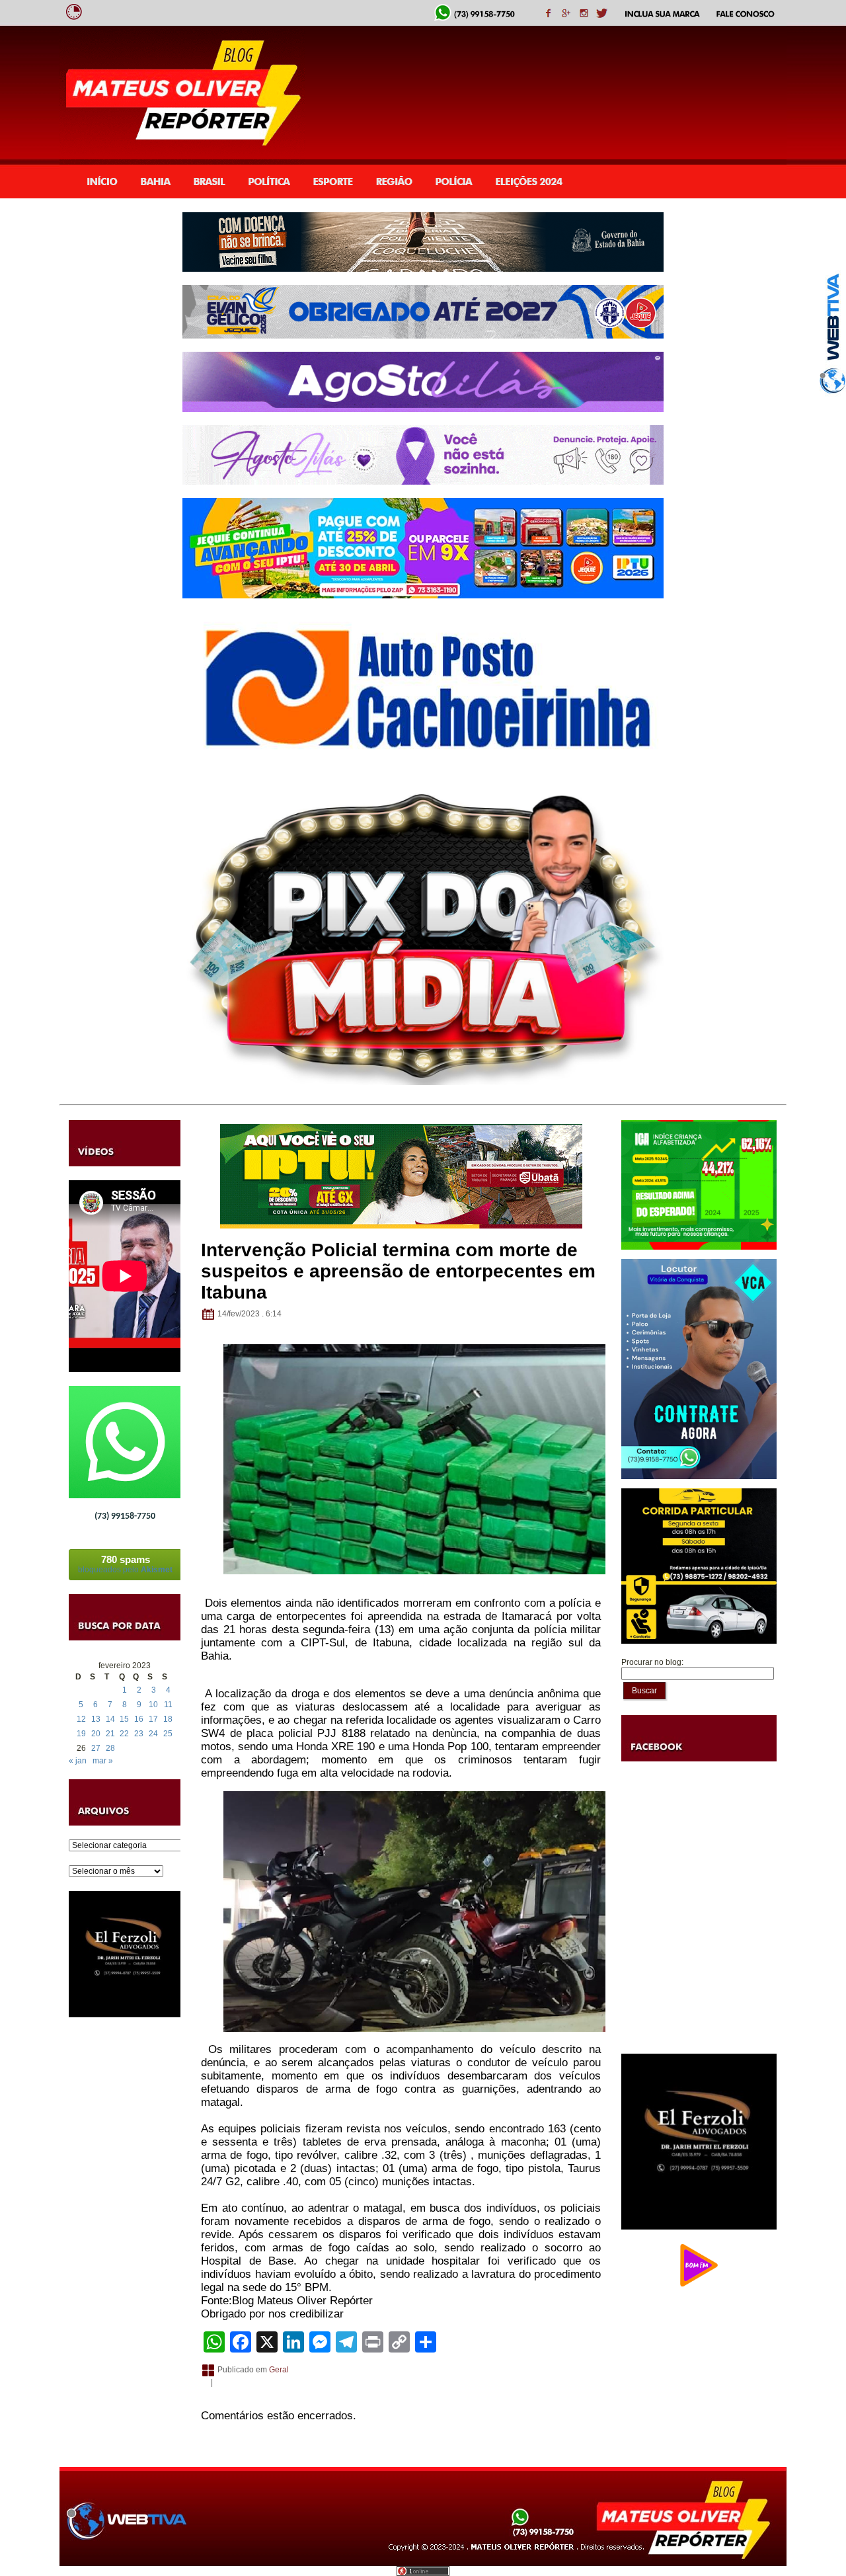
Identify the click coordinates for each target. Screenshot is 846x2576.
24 (153, 1734)
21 (110, 1734)
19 (81, 1734)
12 (81, 1719)
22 (124, 1734)
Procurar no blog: (652, 1662)
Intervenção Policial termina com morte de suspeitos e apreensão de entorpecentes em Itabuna (398, 1271)
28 (110, 1748)
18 (168, 1719)
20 (96, 1734)
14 (110, 1719)
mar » (103, 1761)
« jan (78, 1761)
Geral (279, 2370)
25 (168, 1734)
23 (139, 1734)
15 (124, 1719)
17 (153, 1719)
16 (139, 1719)
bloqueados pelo (125, 1564)
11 (168, 1705)
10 (153, 1705)
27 (96, 1748)
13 (96, 1719)
